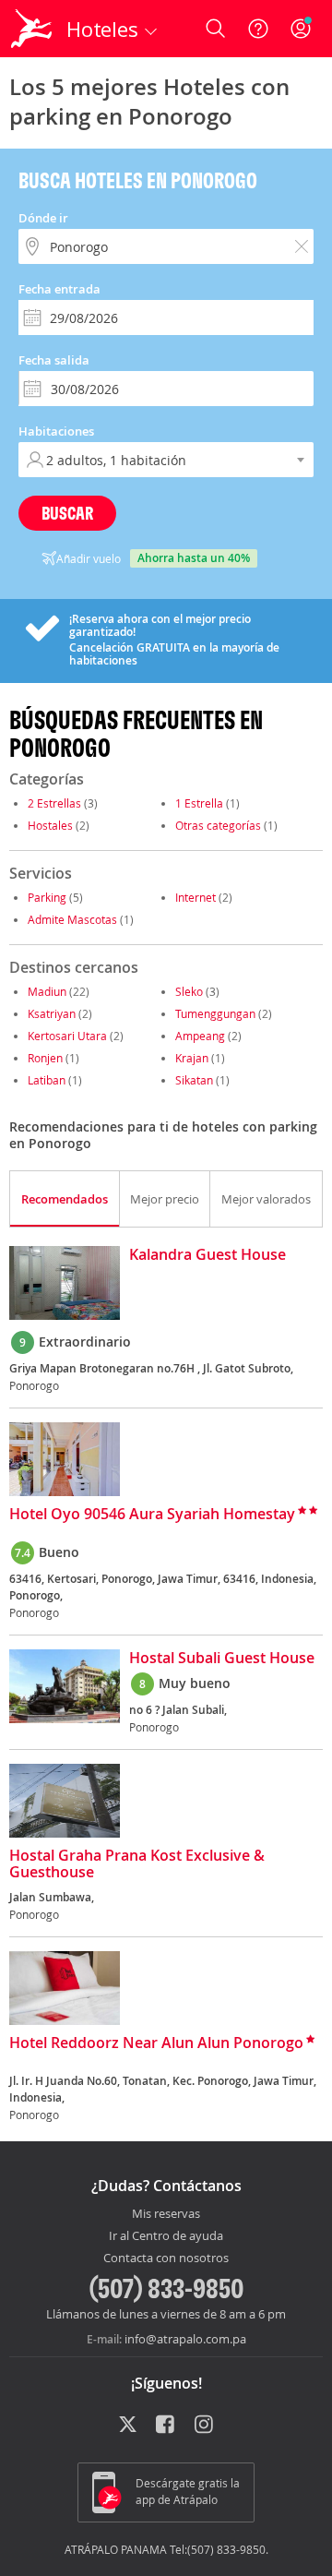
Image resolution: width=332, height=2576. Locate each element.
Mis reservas (166, 2214)
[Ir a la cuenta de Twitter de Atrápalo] (128, 2426)
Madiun (47, 991)
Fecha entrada (59, 289)
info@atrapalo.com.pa (185, 2339)
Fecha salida (54, 360)
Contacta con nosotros (166, 2258)
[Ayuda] (258, 29)
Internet (196, 897)
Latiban (47, 1080)
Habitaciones (56, 431)
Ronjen (45, 1058)
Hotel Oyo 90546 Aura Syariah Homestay (152, 1515)
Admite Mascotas (72, 919)
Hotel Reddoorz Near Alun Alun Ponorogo (156, 2043)
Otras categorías (218, 825)
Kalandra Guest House (207, 1255)
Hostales (50, 825)
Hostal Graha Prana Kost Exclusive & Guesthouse (137, 1864)
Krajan (192, 1058)
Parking (47, 897)
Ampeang (200, 1036)
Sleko (189, 991)
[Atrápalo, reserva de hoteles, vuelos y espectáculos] (31, 29)
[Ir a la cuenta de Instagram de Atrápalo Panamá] (205, 2426)
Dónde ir (43, 218)
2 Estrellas (54, 803)
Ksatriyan (52, 1013)
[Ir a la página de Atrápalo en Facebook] (166, 2426)
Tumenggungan (215, 1013)
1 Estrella (199, 803)
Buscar (67, 513)
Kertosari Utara (67, 1036)
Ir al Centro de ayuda (166, 2236)
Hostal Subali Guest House (222, 1659)
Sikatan (194, 1080)
